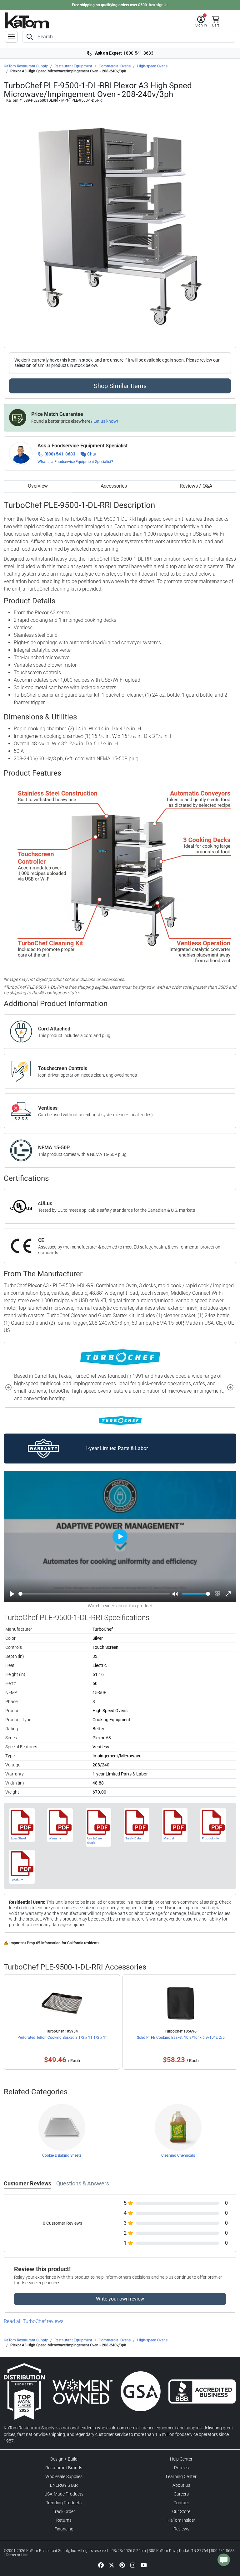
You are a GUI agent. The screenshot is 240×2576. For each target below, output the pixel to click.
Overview (38, 486)
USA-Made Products (64, 2494)
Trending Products (64, 2503)
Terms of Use (17, 2555)
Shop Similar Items (120, 386)
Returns (64, 2520)
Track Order (64, 2511)
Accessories (114, 486)
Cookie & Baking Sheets (62, 2155)
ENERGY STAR (64, 2485)
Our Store (181, 2511)
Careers (181, 2494)
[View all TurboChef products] (120, 1420)
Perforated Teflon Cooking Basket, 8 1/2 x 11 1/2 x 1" (62, 2038)
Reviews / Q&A (196, 486)
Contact (181, 2503)
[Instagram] (133, 2565)
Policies (181, 2468)
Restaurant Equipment (73, 66)
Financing (64, 2529)
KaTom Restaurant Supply (26, 66)
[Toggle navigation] (11, 37)
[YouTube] (144, 2565)
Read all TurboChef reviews (34, 2321)
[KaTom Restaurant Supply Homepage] (27, 20)
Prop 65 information (44, 1943)
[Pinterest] (122, 2565)
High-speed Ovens (152, 66)
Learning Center (181, 2476)
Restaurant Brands (64, 2468)
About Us (181, 2485)
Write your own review (120, 2299)
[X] (112, 2565)
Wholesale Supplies (64, 2476)
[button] (201, 22)
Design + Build (64, 2459)
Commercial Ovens (115, 66)
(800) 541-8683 (60, 454)
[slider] (94, 1594)
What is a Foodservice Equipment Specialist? (75, 462)
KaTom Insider (181, 2520)
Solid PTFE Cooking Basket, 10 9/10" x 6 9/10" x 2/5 (181, 2038)
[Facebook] (101, 2565)
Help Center (181, 2459)
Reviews (181, 2529)
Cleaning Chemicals (178, 2155)
